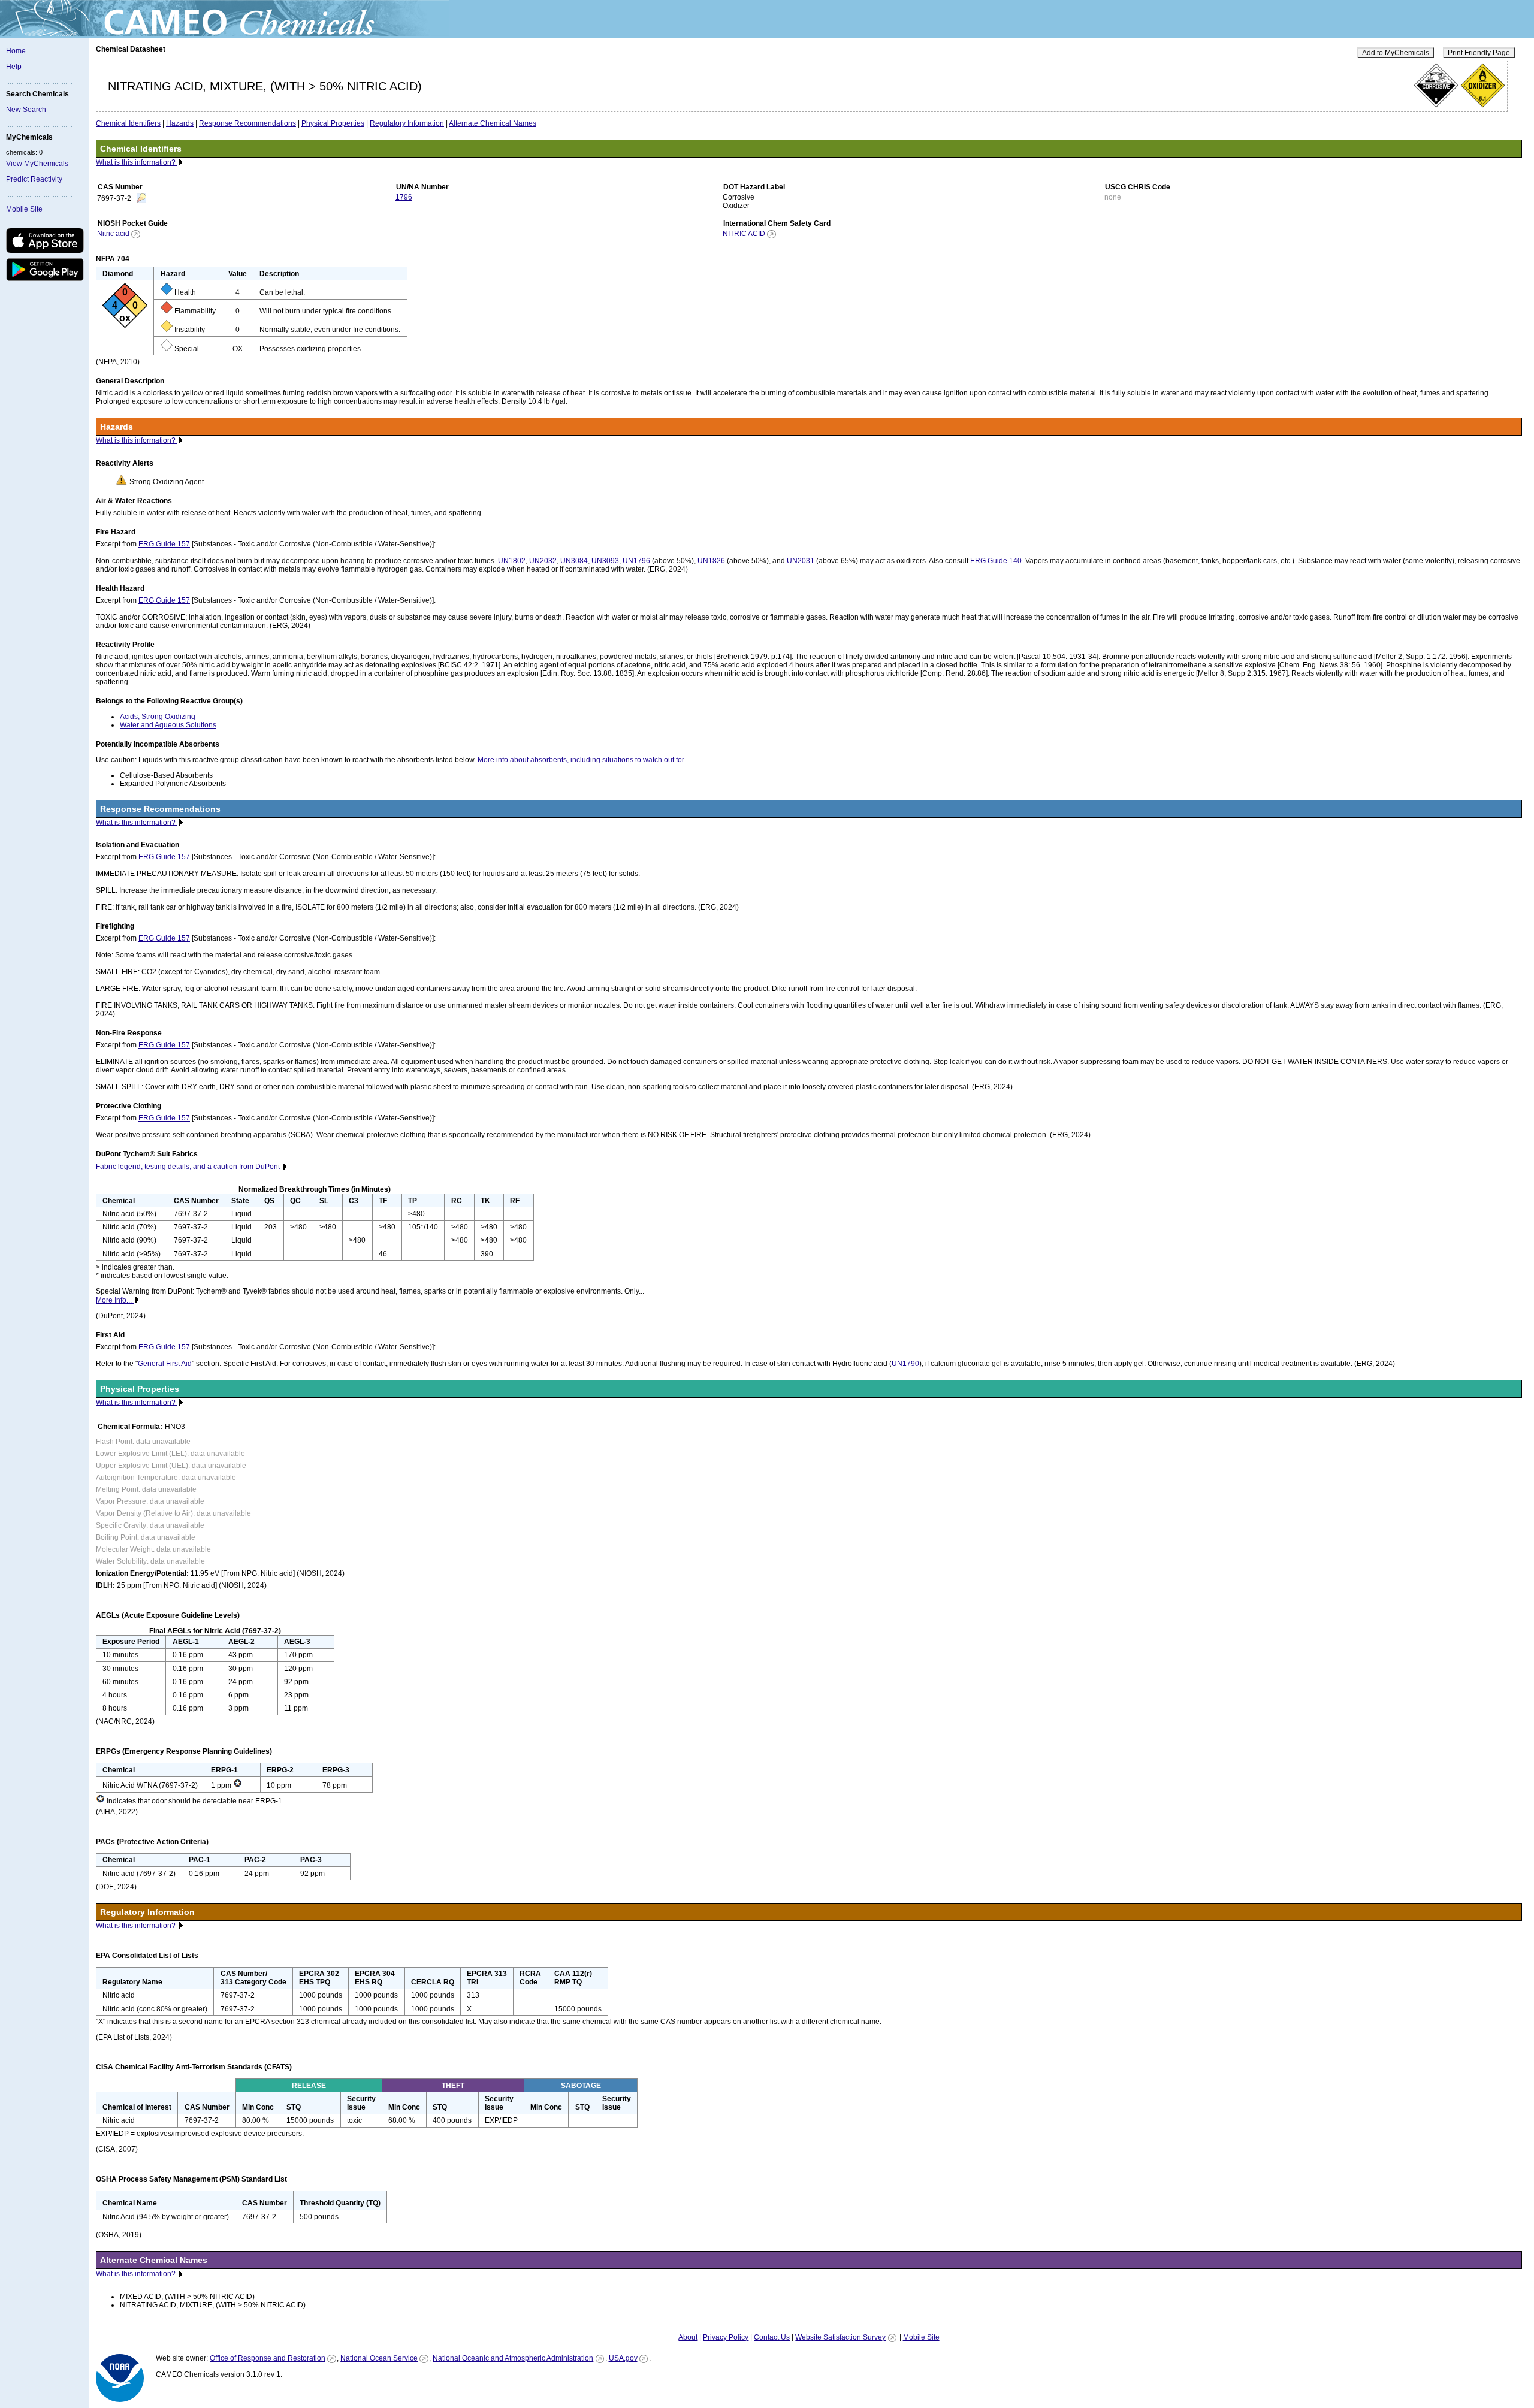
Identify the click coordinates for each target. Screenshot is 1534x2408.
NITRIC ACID (744, 234)
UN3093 (605, 561)
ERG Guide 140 (996, 561)
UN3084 (574, 561)
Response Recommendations (247, 123)
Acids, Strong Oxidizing (158, 717)
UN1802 (512, 561)
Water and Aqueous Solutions (168, 725)
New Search (26, 110)
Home (16, 51)
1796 (404, 197)
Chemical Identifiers (128, 123)
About (688, 2337)
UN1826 (711, 561)
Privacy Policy (726, 2337)
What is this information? (137, 162)
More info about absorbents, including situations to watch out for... (583, 760)
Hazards (180, 123)
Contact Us (772, 2337)
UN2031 (801, 561)
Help (14, 67)
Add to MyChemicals (1396, 53)
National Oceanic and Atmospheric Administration (513, 2358)
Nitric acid (113, 234)
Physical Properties (333, 123)
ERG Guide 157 (164, 544)
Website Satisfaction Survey (840, 2337)
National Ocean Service (379, 2358)
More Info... (115, 1300)
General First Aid (165, 1364)
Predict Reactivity (34, 179)
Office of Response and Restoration (268, 2358)
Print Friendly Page (1479, 53)
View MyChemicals (37, 164)
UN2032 (543, 561)
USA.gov (623, 2358)
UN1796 (636, 561)
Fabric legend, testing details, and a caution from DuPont (189, 1167)
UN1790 (905, 1364)
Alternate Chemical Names (493, 123)
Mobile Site (24, 209)
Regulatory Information (407, 123)
